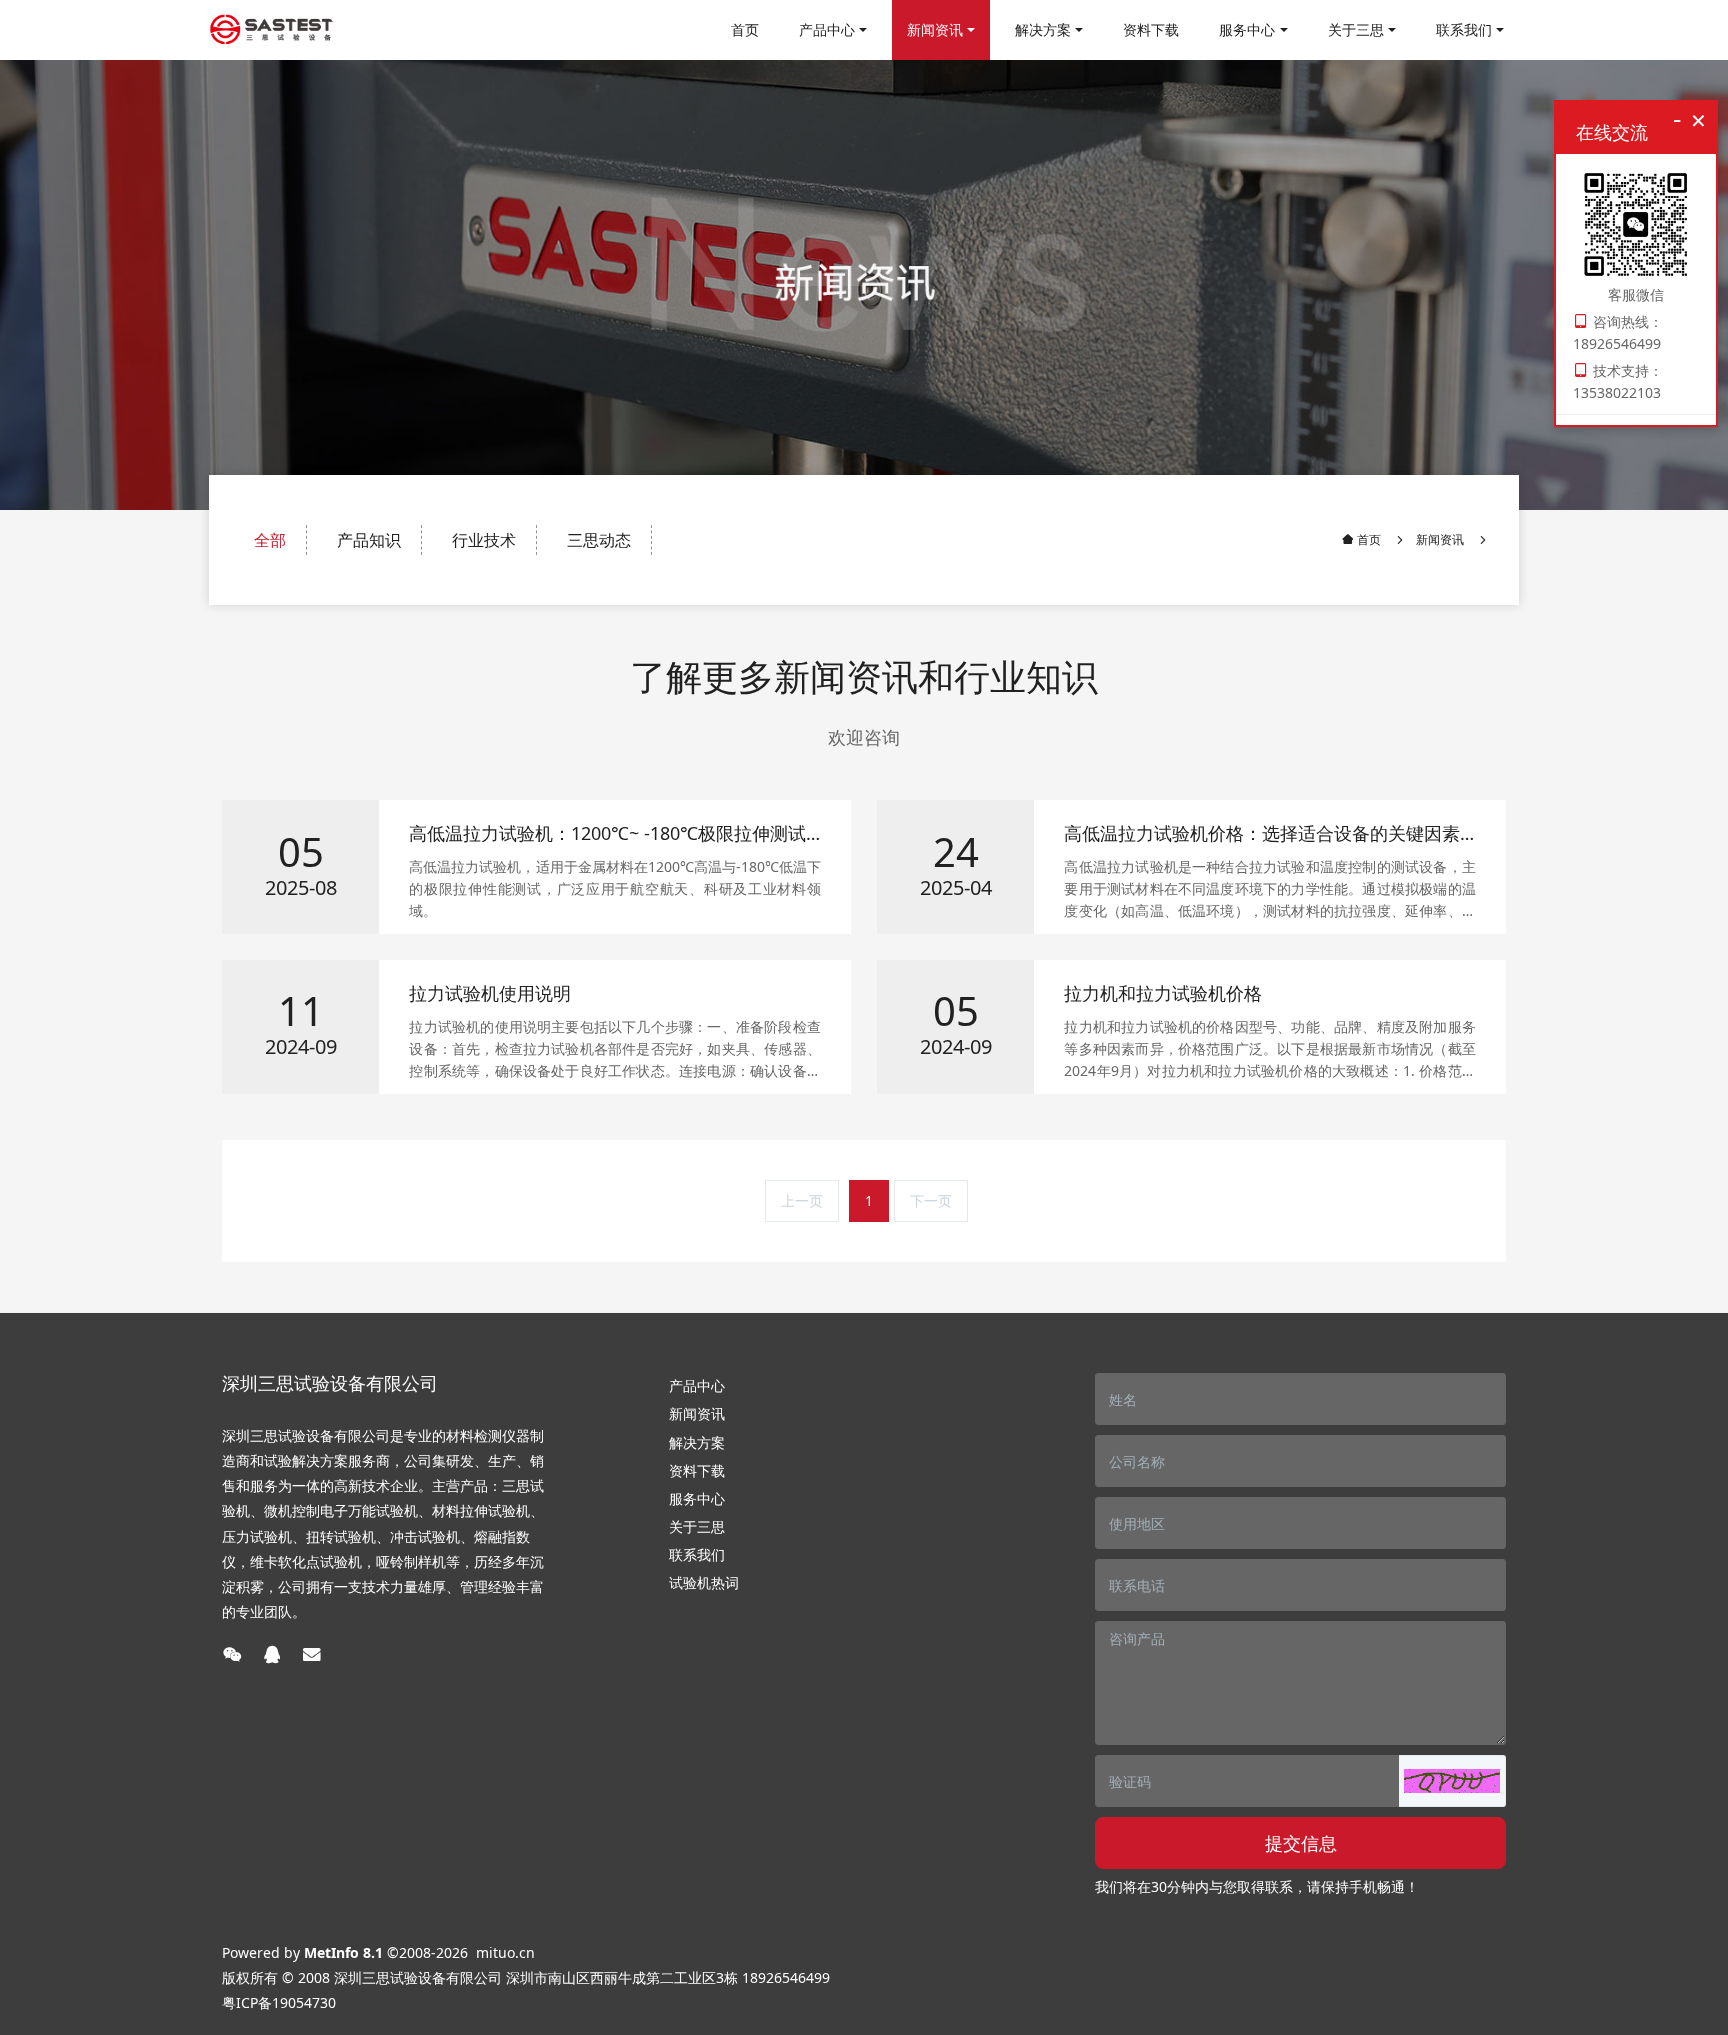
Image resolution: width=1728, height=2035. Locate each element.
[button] (1452, 1781)
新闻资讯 (1440, 539)
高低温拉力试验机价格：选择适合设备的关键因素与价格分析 (1262, 834)
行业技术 (484, 540)
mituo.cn (505, 1952)
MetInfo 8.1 (343, 1952)
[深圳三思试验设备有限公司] (271, 30)
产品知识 (369, 540)
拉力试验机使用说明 (490, 994)
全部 (270, 540)
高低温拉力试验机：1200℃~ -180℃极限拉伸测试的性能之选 (607, 834)
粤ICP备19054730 (279, 2002)
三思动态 (599, 540)
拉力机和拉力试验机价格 (1163, 994)
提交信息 (1301, 1843)
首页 (745, 29)
